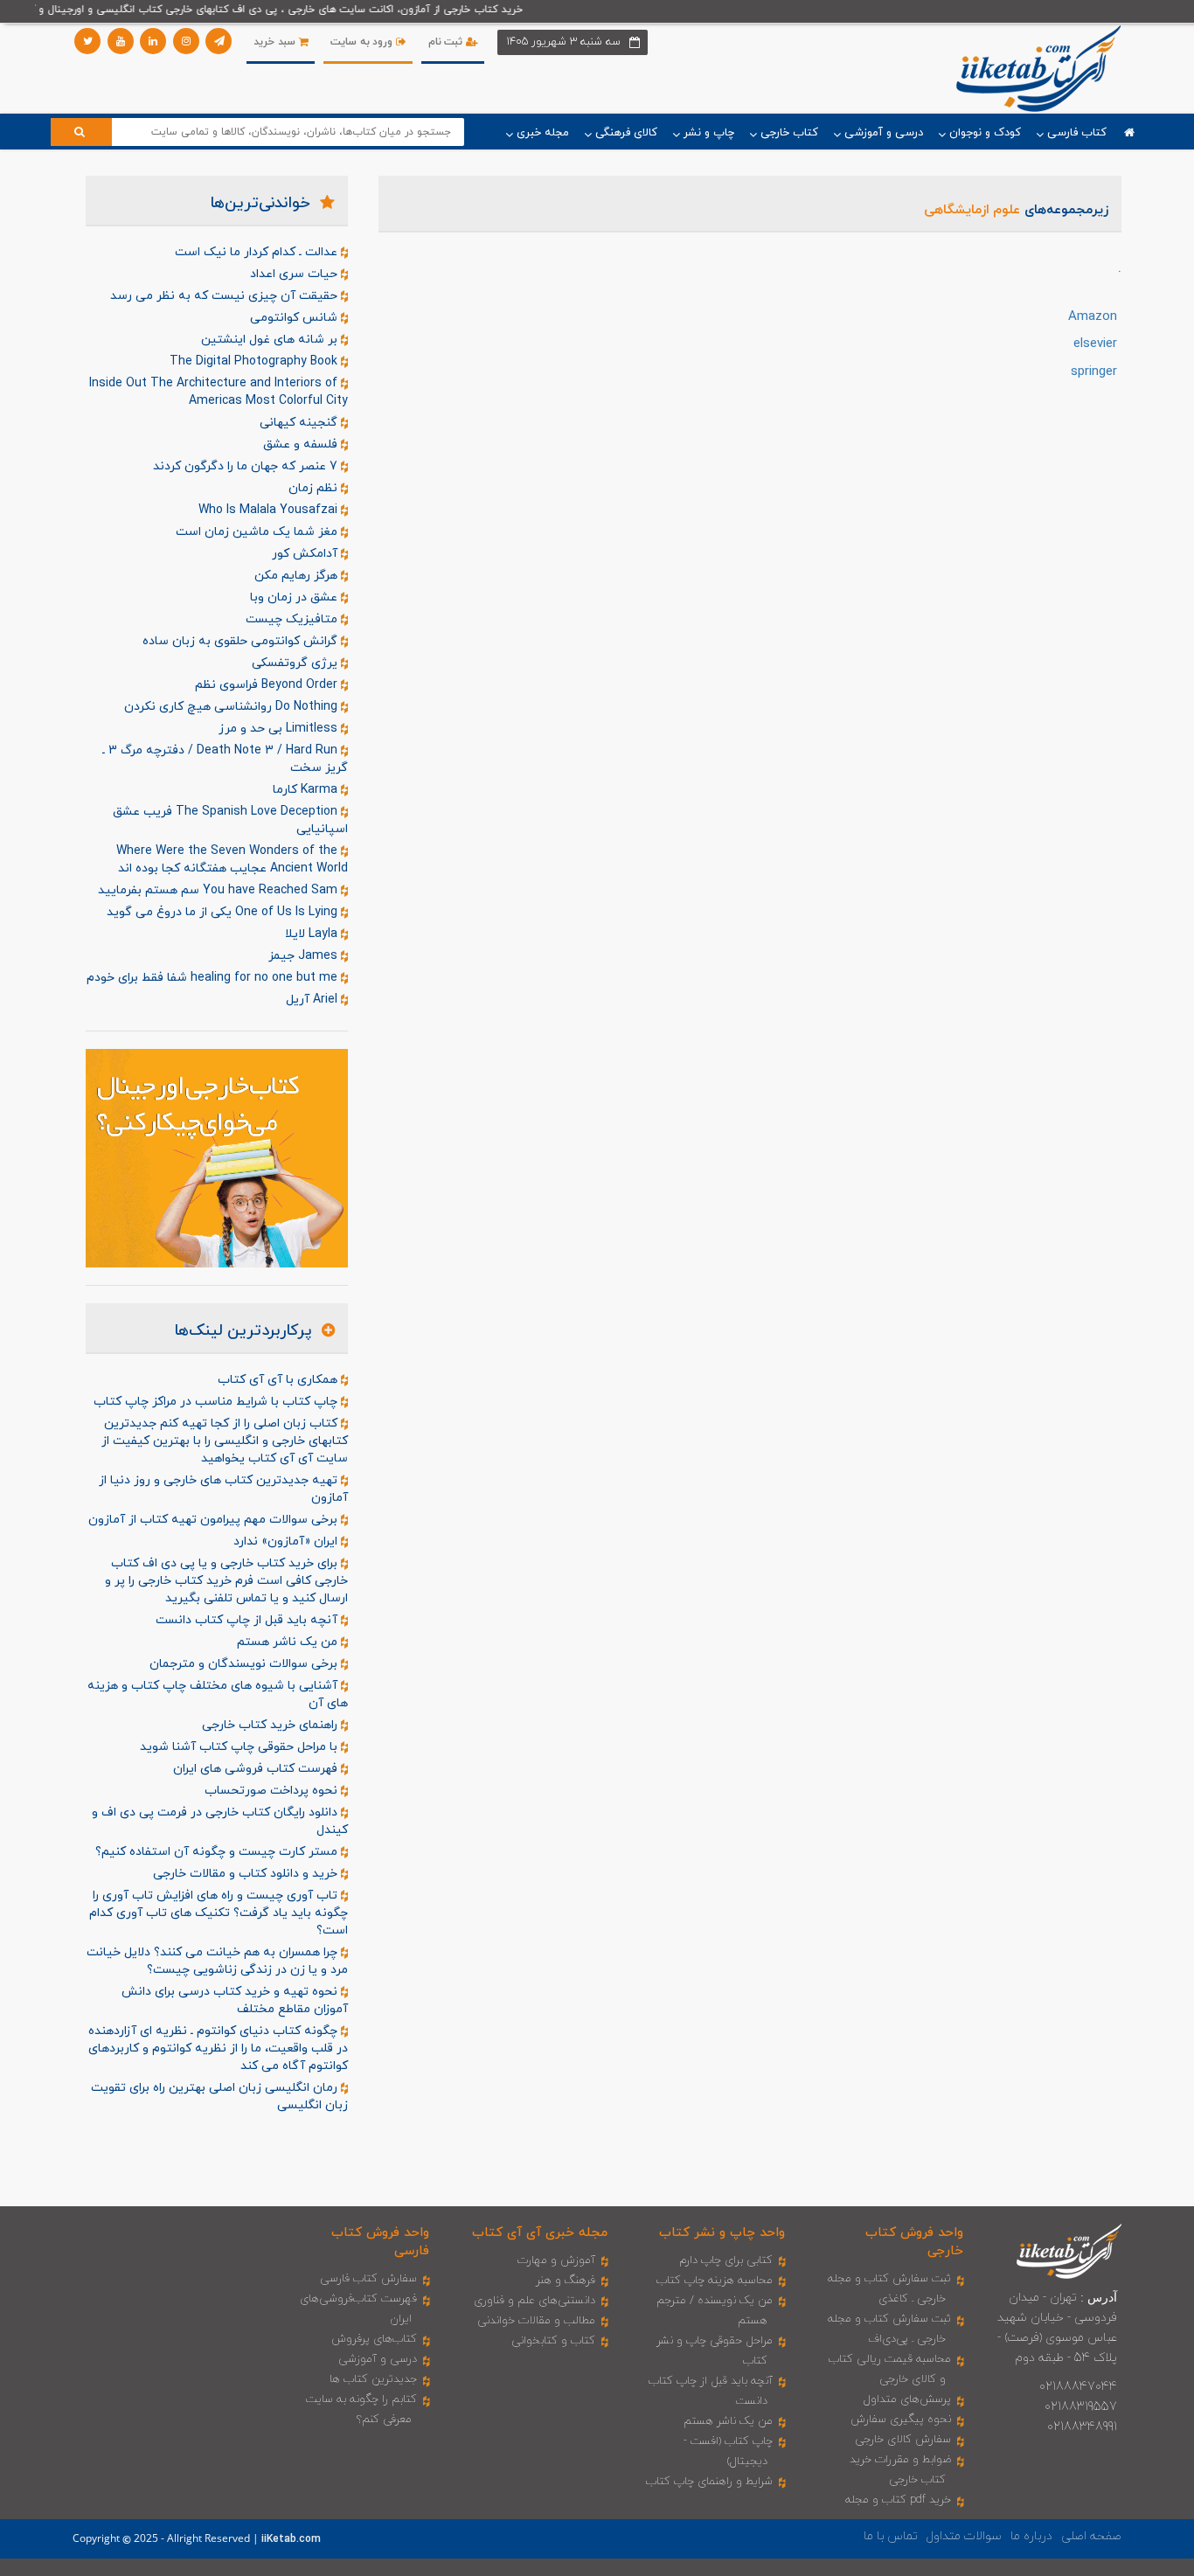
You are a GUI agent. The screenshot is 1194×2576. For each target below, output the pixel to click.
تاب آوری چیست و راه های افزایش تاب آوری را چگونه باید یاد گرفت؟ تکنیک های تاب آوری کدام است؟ (219, 1913)
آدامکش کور (306, 554)
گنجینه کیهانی (300, 423)
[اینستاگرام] (186, 41)
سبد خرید (276, 42)
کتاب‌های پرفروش (374, 2339)
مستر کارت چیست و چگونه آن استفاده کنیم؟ (218, 1852)
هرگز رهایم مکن (298, 576)
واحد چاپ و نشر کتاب (722, 2233)
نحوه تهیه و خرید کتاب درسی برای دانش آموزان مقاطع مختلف (235, 2000)
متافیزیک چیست (293, 619)
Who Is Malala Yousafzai (270, 510)
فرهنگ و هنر (566, 2281)
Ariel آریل (313, 1000)
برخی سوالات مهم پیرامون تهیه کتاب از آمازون (215, 1520)
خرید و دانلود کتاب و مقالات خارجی (247, 1874)
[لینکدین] (153, 41)
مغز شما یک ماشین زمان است (258, 532)
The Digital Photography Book (255, 361)
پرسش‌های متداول (907, 2399)
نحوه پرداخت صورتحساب (273, 1791)
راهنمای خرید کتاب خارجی (271, 1725)
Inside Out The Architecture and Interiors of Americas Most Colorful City (219, 392)
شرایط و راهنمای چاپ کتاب (709, 2482)
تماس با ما (891, 2536)
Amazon (1093, 317)
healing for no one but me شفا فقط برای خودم (214, 978)
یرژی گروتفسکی (296, 663)
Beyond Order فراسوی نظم (268, 685)
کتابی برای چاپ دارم (726, 2260)
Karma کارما (307, 790)
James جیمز (305, 956)
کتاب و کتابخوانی (553, 2341)
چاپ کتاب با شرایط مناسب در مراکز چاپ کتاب (217, 1402)
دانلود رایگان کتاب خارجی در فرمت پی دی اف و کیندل (220, 1821)
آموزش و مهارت (556, 2260)
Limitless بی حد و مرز (280, 729)
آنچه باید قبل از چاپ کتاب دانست (248, 1620)
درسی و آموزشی (378, 2359)
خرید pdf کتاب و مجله (898, 2500)
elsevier (1095, 344)
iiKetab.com (291, 2539)
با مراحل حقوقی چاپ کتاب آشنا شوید (240, 1747)
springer (1094, 372)
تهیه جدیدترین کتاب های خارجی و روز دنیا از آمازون (223, 1489)
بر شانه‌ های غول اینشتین (271, 340)
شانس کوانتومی (295, 318)
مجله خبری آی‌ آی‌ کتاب (540, 2233)
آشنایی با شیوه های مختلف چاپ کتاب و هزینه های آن (218, 1694)
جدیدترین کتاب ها (373, 2379)
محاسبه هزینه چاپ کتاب (715, 2281)
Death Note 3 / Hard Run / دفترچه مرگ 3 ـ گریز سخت (225, 759)
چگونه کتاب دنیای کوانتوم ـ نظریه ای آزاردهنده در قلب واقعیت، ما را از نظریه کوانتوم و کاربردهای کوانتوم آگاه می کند (218, 2048)
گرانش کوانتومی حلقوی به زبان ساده (242, 641)
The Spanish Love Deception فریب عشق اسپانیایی (230, 820)
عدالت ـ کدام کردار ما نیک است (258, 252)
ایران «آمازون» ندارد (287, 1541)
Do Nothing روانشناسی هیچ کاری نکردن (233, 707)
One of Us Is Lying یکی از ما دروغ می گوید (224, 912)
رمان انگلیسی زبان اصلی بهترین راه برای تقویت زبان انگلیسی (219, 2097)
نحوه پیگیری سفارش (901, 2420)
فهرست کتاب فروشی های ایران (257, 1769)
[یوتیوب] (121, 41)
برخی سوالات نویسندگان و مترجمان (245, 1664)
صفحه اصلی (1091, 2536)
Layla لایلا (313, 934)
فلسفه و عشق (302, 444)
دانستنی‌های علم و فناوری (535, 2301)
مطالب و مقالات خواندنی (536, 2321)
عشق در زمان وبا (295, 597)
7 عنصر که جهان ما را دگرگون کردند (247, 466)
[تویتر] (87, 41)
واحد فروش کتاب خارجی (914, 2242)
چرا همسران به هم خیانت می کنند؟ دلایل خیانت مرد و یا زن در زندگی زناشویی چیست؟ (217, 1961)
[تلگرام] (219, 41)
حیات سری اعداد (295, 274)
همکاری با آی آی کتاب (279, 1380)
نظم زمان (315, 488)
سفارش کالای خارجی (903, 2440)
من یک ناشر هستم (289, 1642)
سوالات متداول (964, 2536)
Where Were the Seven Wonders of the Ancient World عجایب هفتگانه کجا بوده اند (232, 860)
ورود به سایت (363, 42)
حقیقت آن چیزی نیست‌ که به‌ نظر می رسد (226, 296)
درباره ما (1031, 2536)
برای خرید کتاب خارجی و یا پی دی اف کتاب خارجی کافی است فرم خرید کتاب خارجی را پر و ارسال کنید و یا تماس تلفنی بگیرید (226, 1581)
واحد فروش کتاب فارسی (380, 2242)
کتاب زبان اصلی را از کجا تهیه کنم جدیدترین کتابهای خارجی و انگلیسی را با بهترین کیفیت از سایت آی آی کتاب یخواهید (225, 1441)
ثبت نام (447, 42)
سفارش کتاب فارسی (368, 2279)
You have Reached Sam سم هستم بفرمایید (219, 890)
